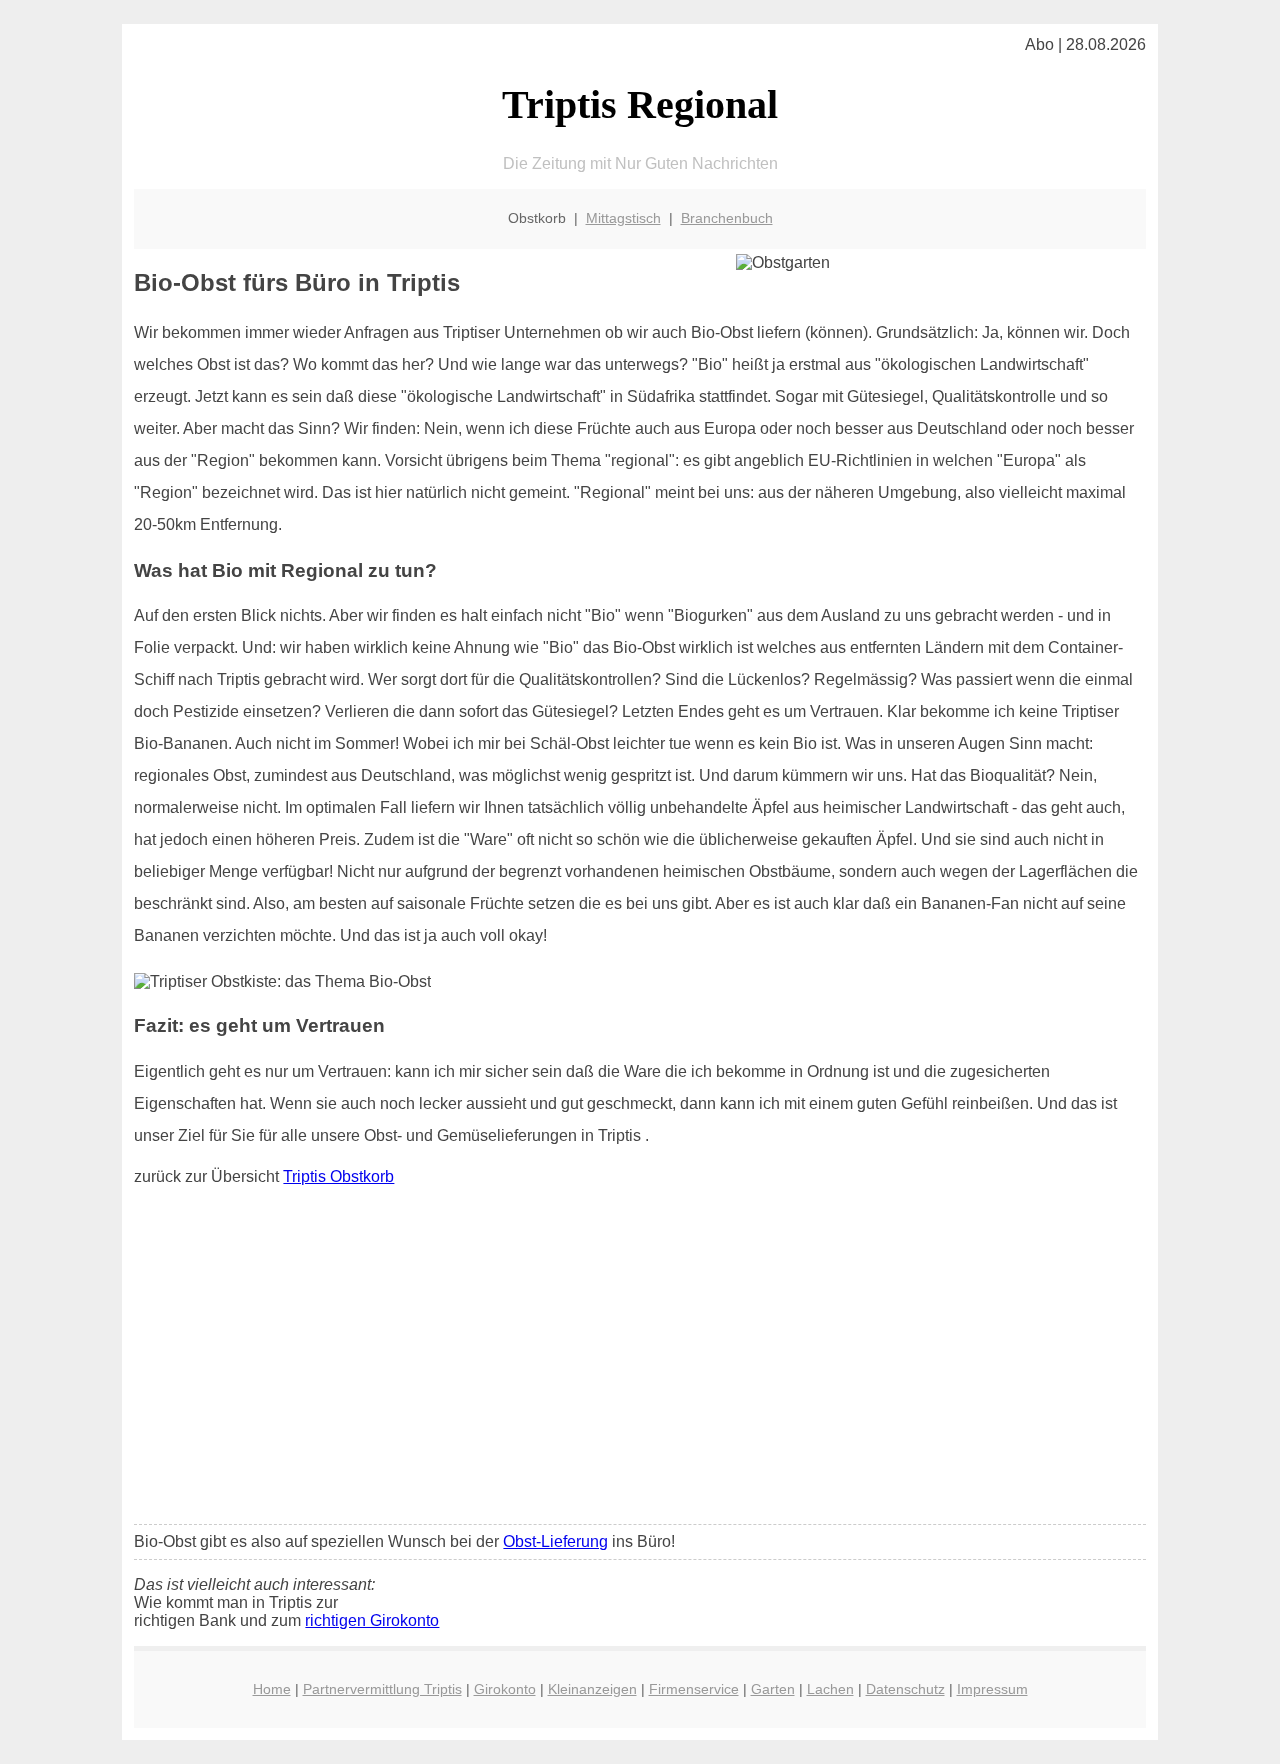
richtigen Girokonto (372, 1620)
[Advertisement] (640, 1360)
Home (272, 1689)
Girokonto (505, 1689)
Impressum (992, 1689)
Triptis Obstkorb (338, 1176)
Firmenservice (694, 1689)
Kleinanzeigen (592, 1689)
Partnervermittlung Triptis (382, 1689)
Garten (773, 1689)
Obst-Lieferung (555, 1541)
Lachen (830, 1689)
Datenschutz (905, 1689)
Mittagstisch (623, 218)
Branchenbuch (727, 218)
